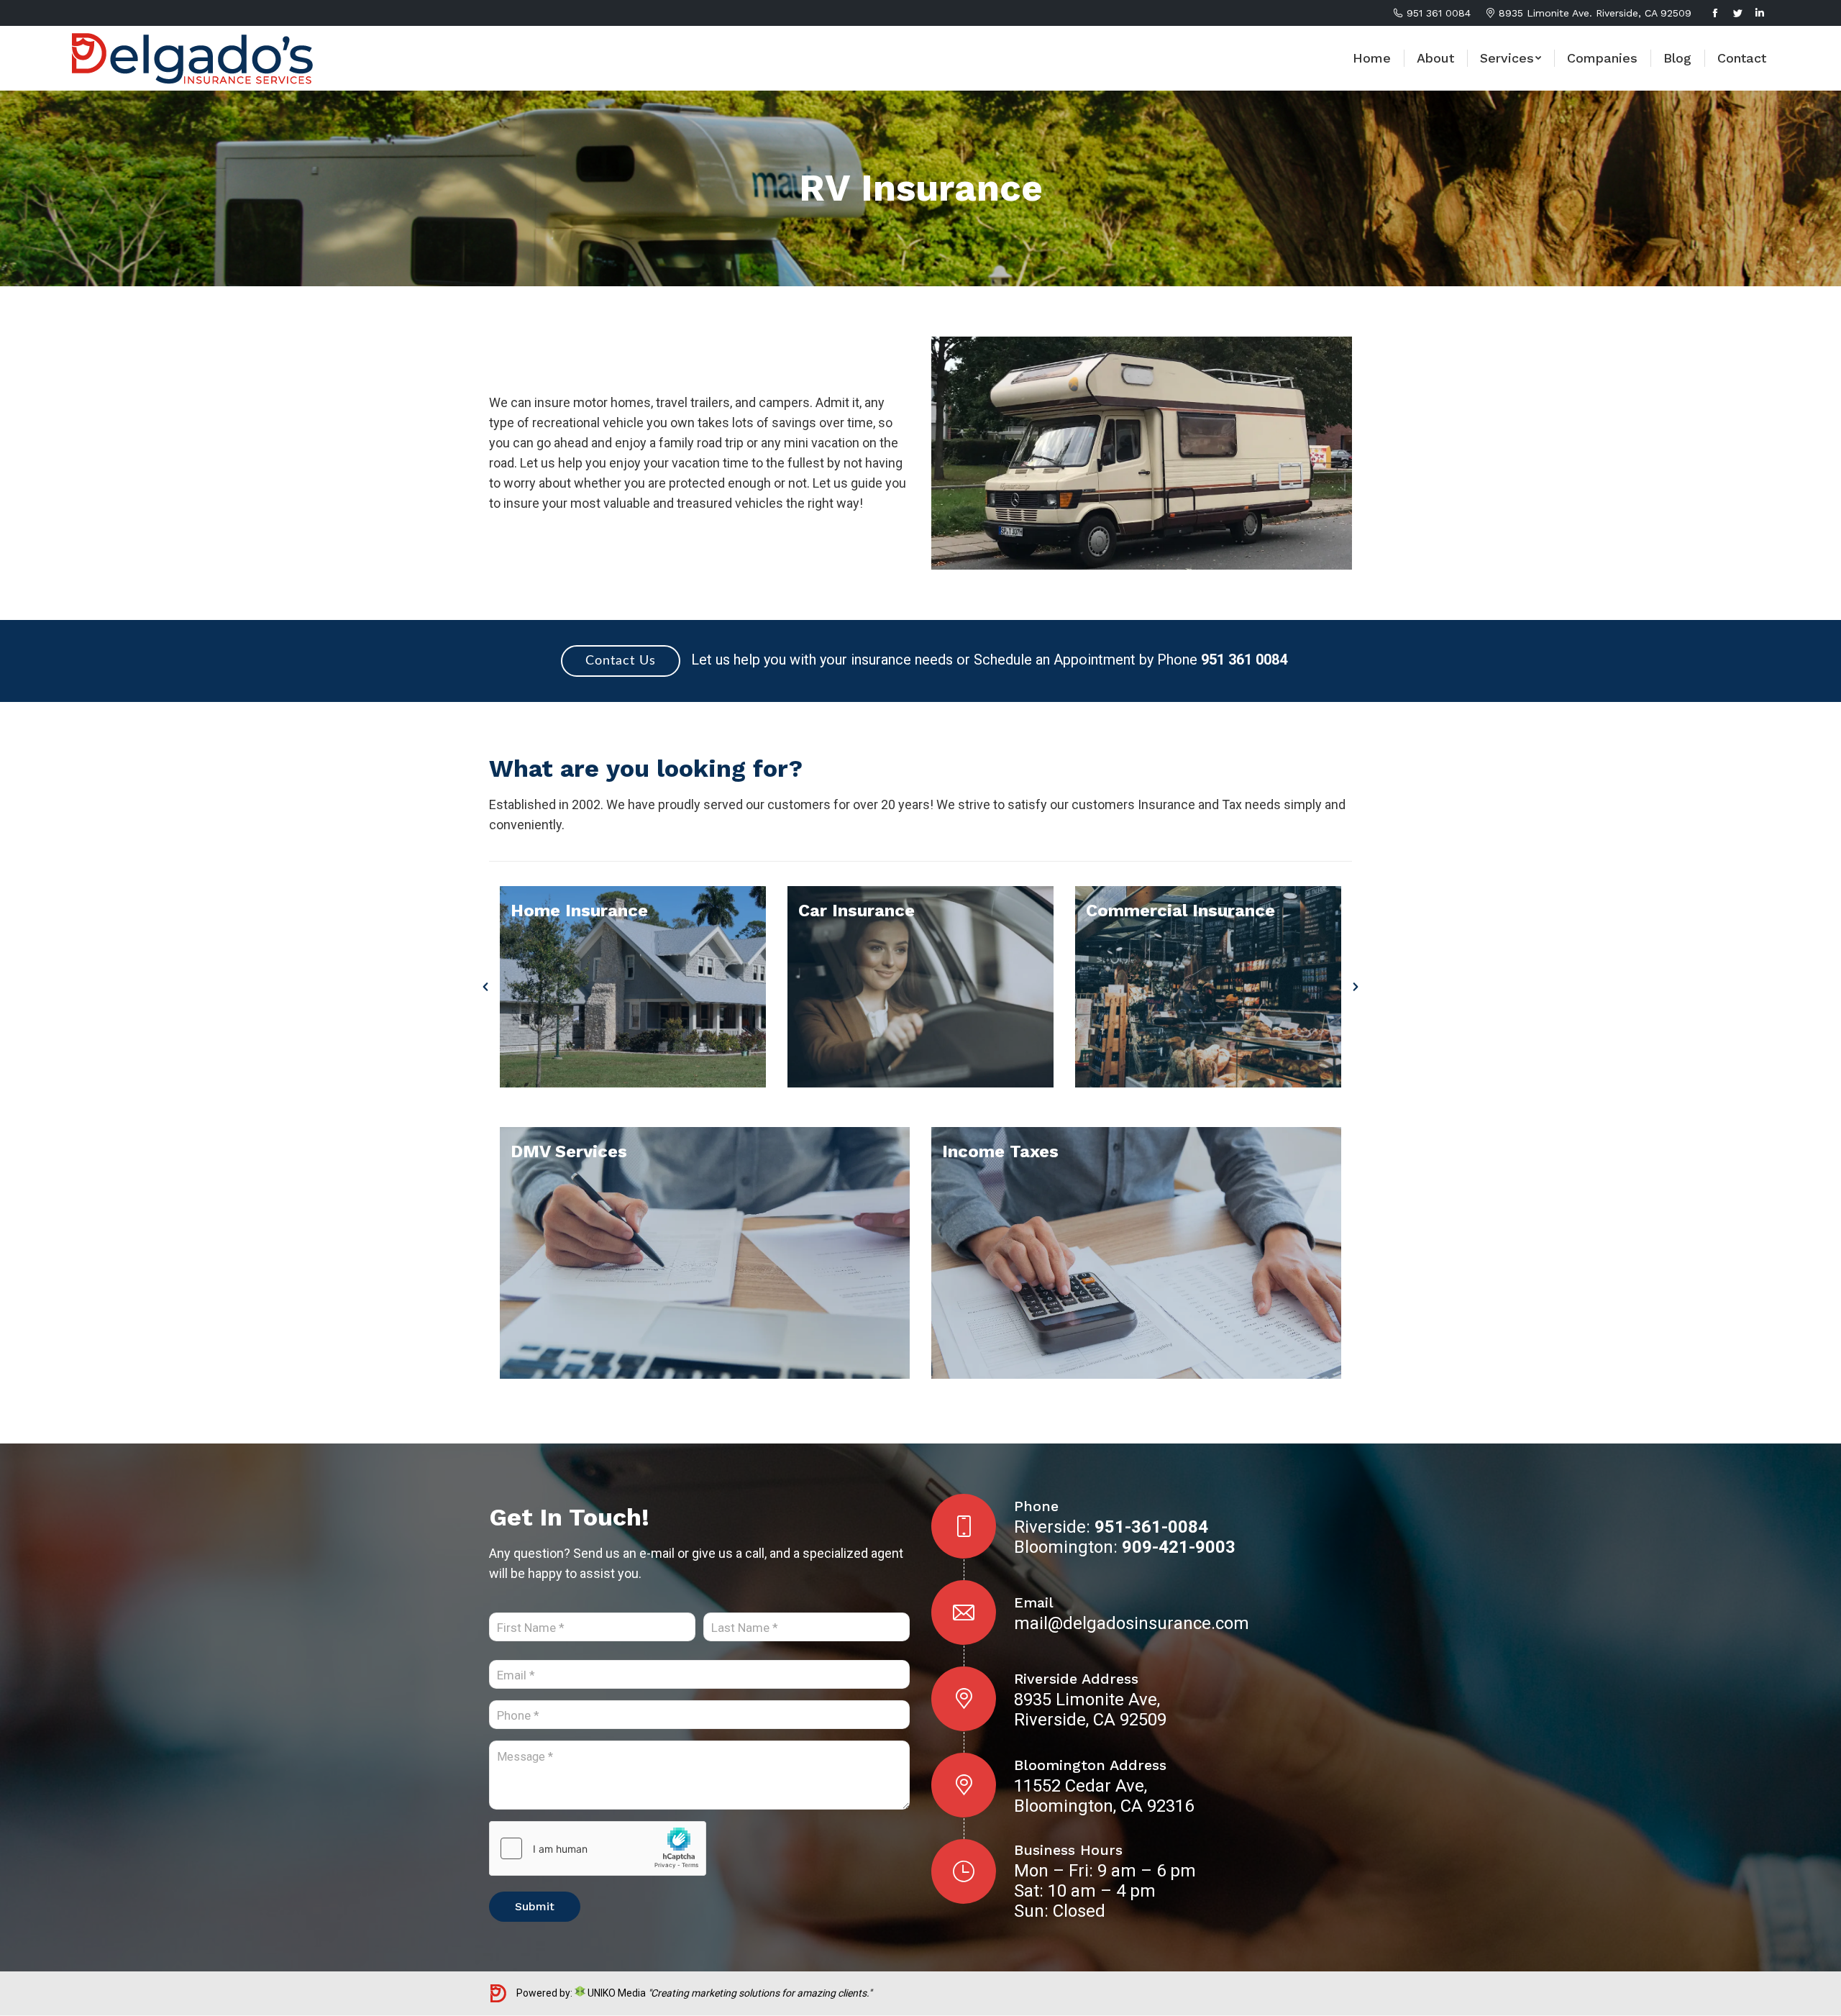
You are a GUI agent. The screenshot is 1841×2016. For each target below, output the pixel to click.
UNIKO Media (616, 1993)
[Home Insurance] (633, 987)
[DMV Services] (705, 1253)
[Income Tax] (1136, 1253)
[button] (485, 987)
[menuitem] (1372, 58)
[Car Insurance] (920, 987)
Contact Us (621, 661)
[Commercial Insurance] (1208, 987)
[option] (633, 987)
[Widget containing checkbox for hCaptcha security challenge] (598, 1848)
